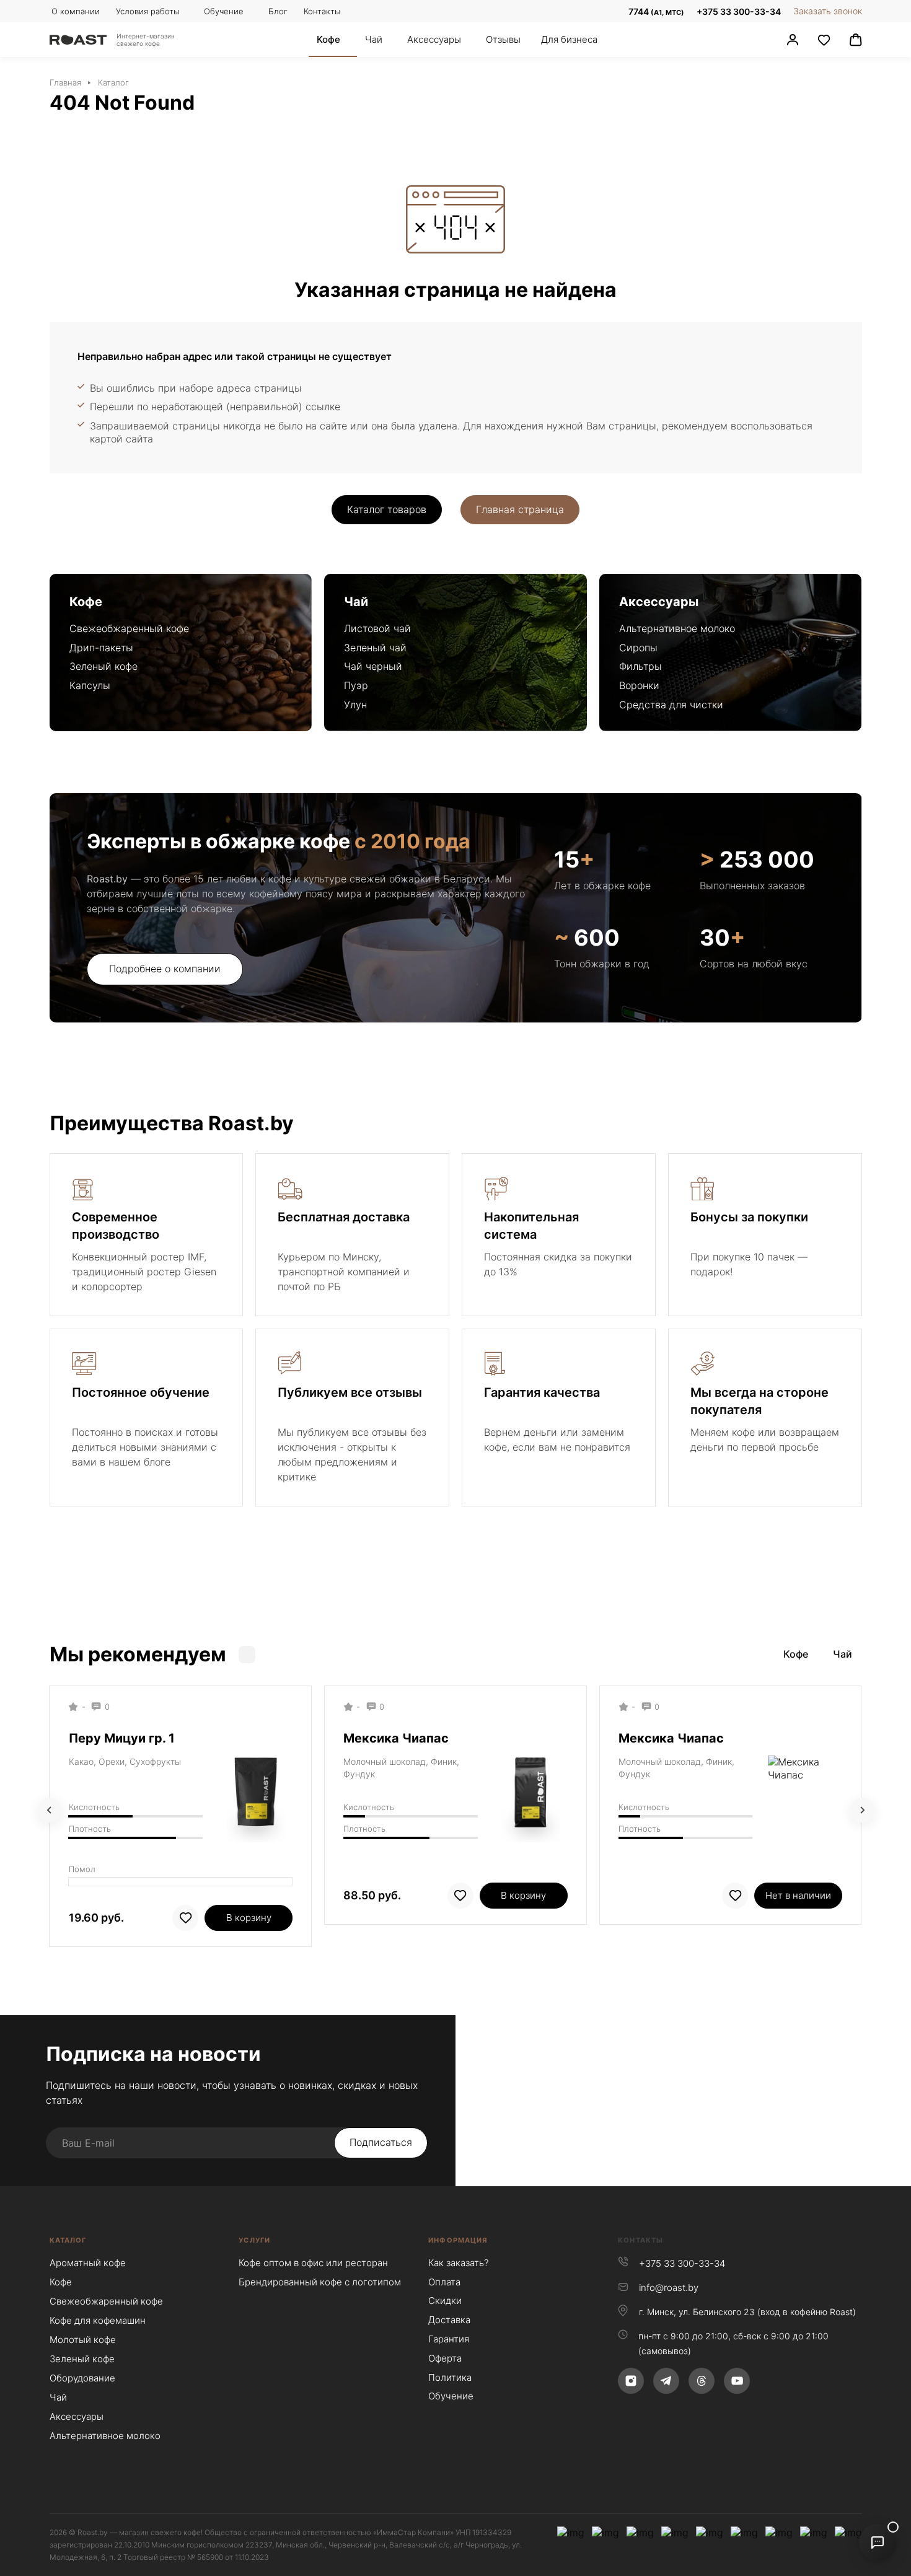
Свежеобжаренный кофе (129, 628)
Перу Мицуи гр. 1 (122, 1738)
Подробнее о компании (165, 969)
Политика (450, 2377)
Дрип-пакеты (101, 648)
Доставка (449, 2320)
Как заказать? (458, 2263)
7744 (655, 11)
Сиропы (638, 648)
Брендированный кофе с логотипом (320, 2282)
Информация (458, 2240)
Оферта (445, 2358)
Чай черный (373, 666)
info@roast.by (669, 2288)
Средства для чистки (671, 705)
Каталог (68, 2240)
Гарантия (449, 2339)
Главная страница (520, 509)
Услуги (254, 2240)
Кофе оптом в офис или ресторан (313, 2263)
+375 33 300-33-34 (739, 11)
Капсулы (90, 685)
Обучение (451, 2396)
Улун (355, 705)
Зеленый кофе (103, 666)
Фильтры (640, 666)
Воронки (639, 685)
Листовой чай (377, 628)
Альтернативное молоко (677, 628)
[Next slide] (862, 1810)
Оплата (444, 2282)
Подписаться (381, 2142)
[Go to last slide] (50, 1810)
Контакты (640, 2240)
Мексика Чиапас (396, 1738)
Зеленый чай (375, 648)
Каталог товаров (387, 509)
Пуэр (356, 685)
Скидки (445, 2301)
